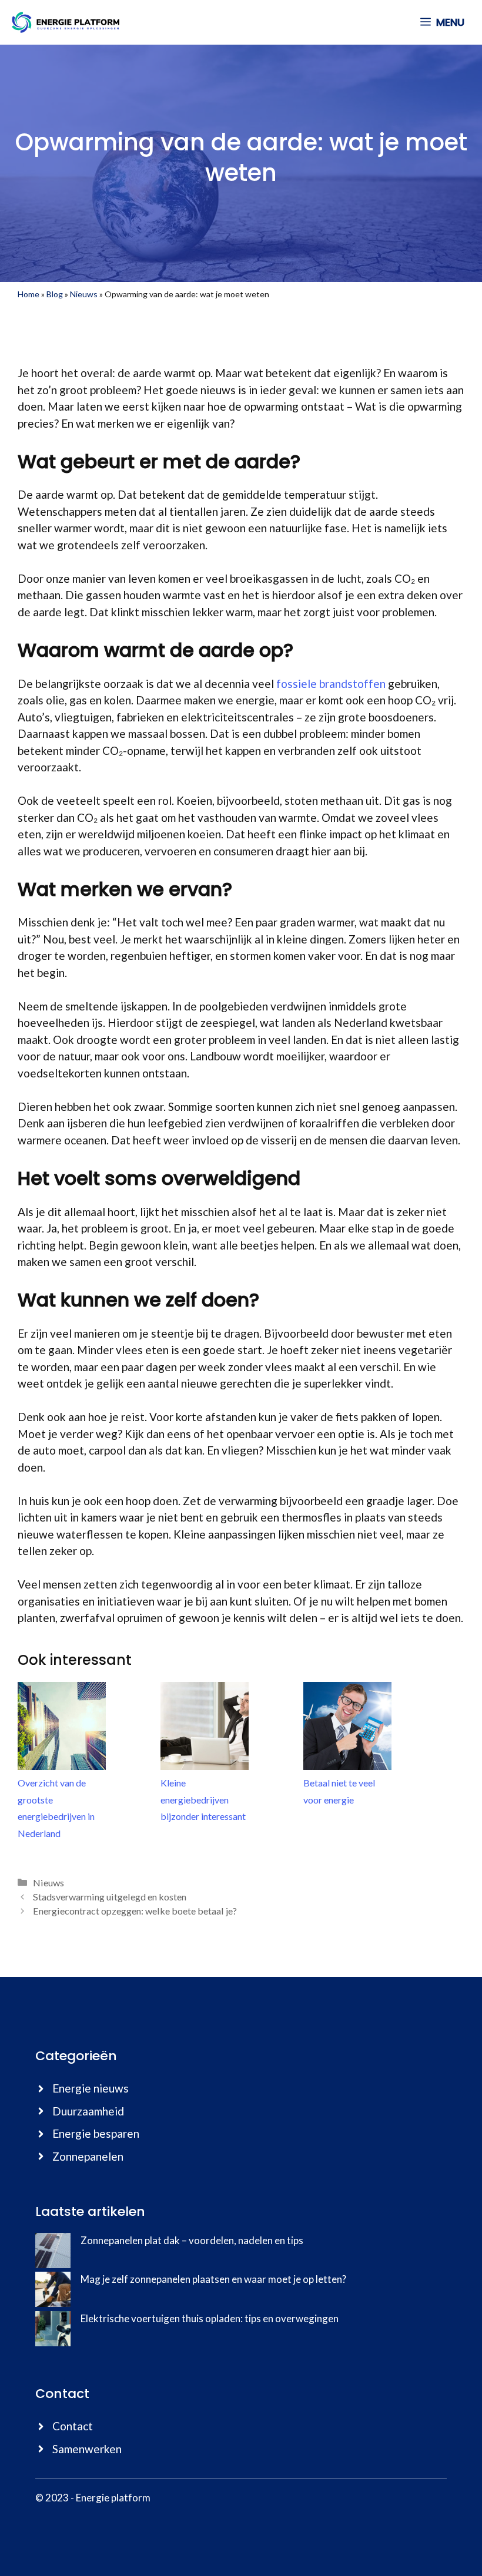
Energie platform (113, 2498)
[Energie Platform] (66, 22)
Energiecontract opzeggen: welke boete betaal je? (135, 1911)
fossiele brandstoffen (331, 684)
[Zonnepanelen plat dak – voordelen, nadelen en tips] (53, 2253)
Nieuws (84, 294)
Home (29, 294)
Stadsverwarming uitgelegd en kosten (110, 1897)
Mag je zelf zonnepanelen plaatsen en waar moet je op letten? (213, 2279)
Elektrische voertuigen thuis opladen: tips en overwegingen (210, 2318)
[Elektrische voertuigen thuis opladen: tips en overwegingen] (53, 2331)
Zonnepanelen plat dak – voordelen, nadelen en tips (192, 2240)
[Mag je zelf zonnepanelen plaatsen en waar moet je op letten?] (53, 2291)
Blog (55, 294)
